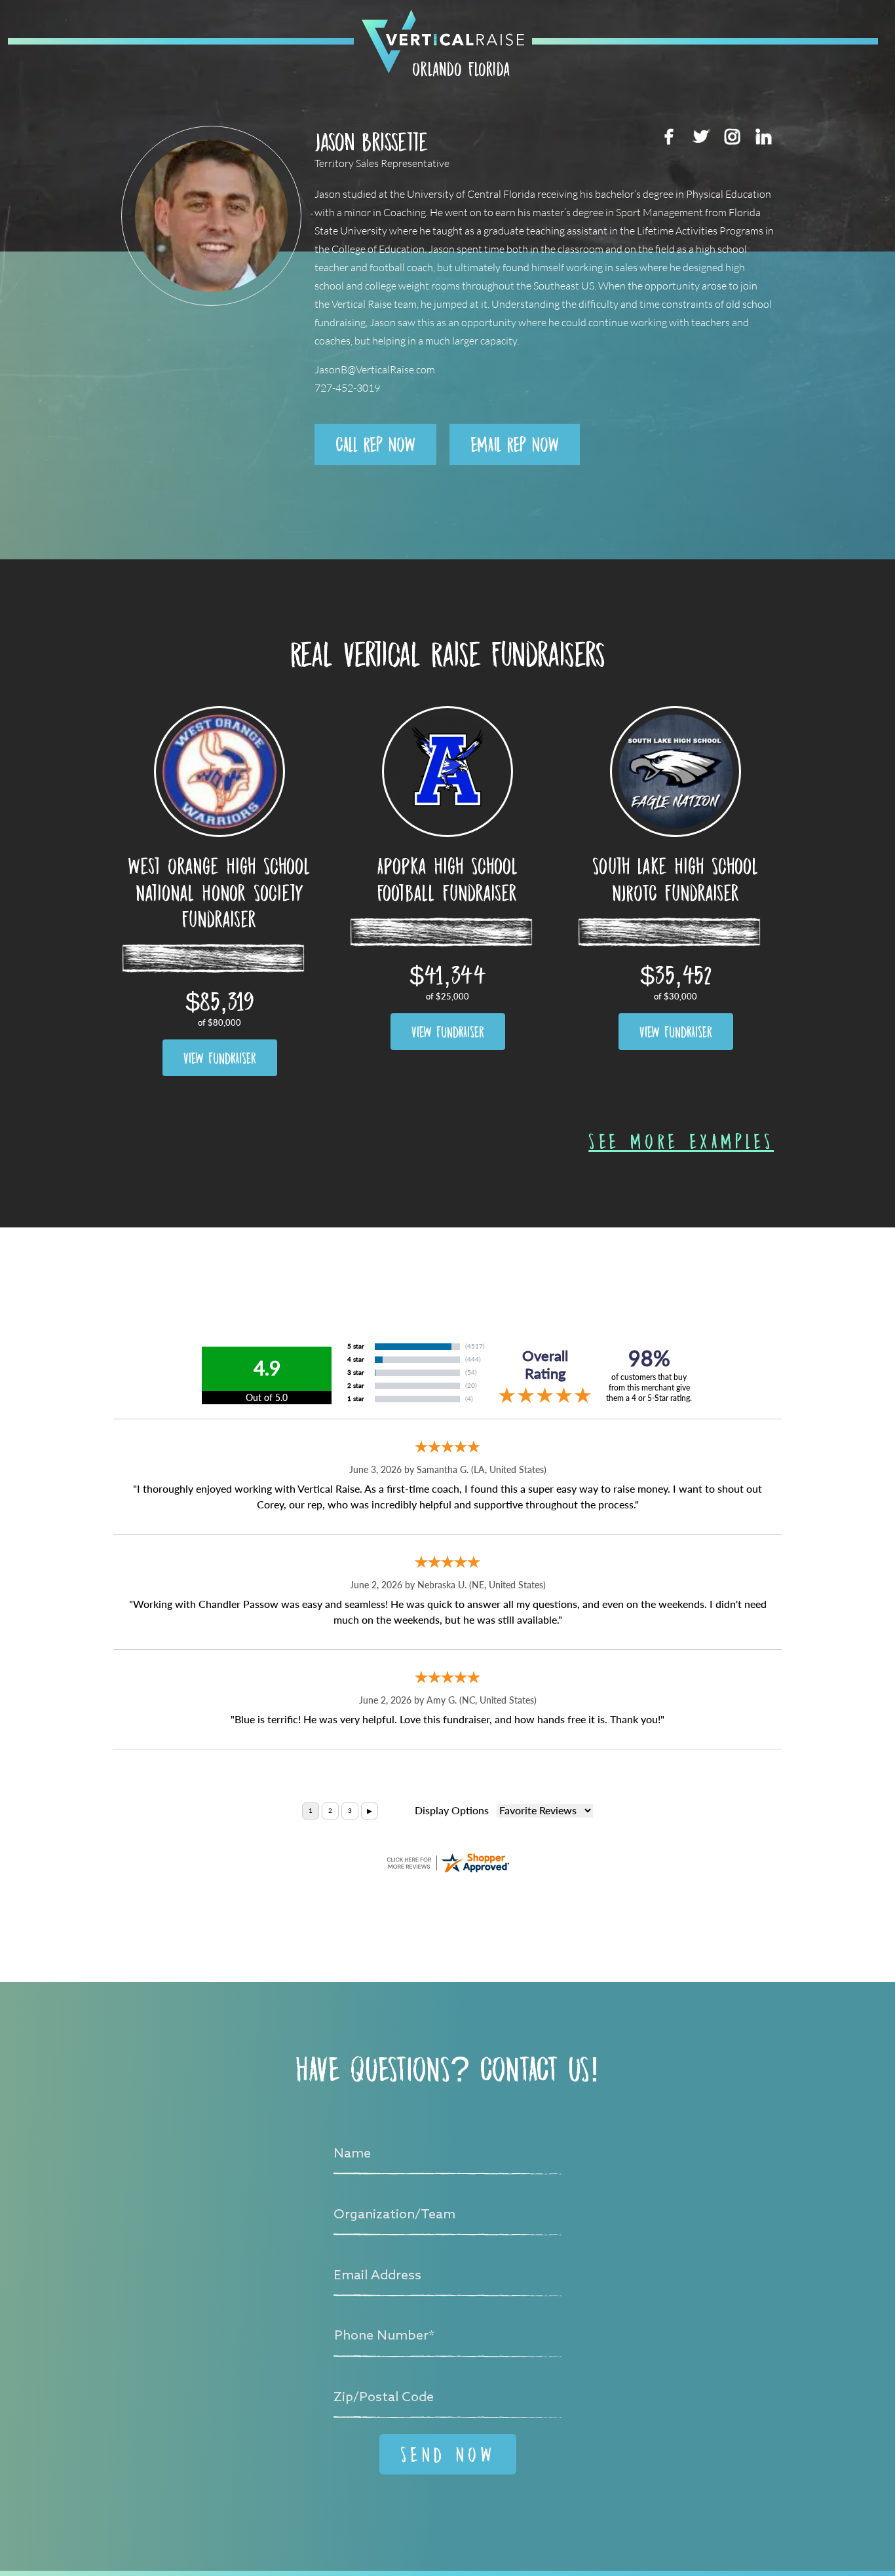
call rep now (375, 444)
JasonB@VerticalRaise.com (375, 370)
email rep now (515, 444)
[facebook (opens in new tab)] (669, 136)
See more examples (681, 1141)
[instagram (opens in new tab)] (732, 136)
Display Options (452, 1811)
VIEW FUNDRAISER (220, 1058)
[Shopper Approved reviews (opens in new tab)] (447, 1863)
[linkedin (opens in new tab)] (763, 136)
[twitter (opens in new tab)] (700, 136)
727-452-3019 (347, 388)
